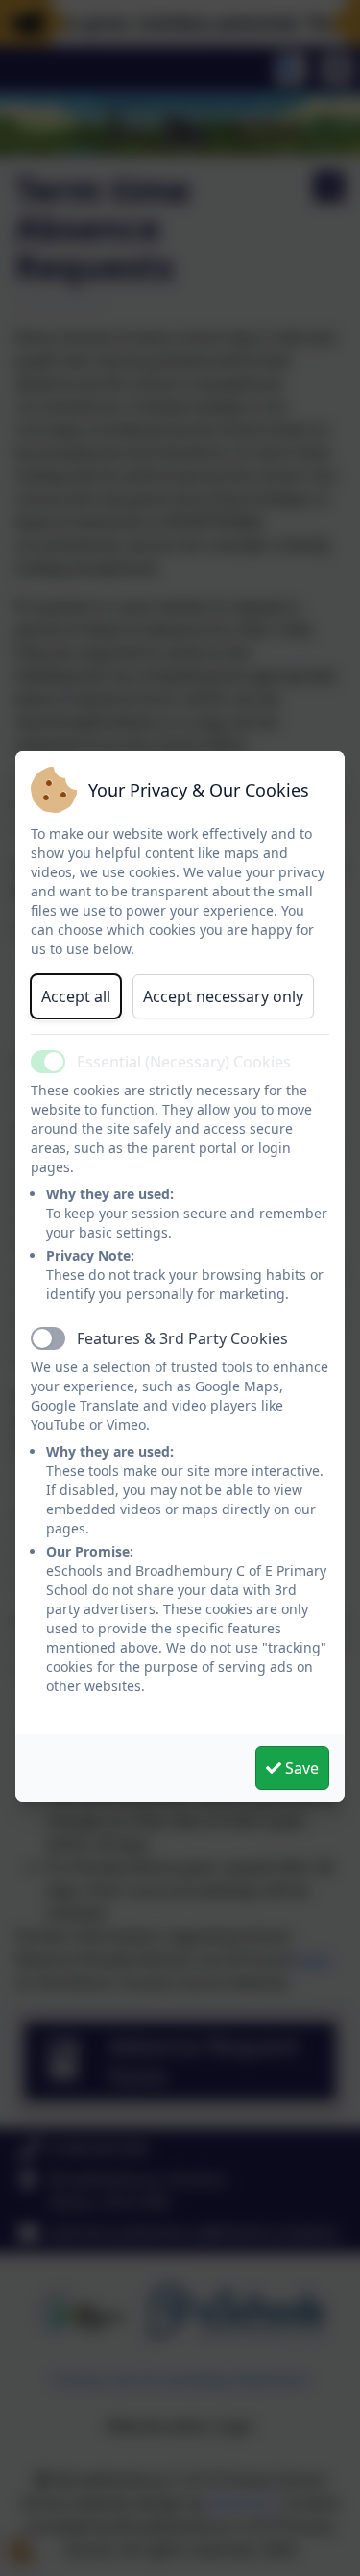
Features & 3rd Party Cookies (182, 1338)
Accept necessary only (223, 996)
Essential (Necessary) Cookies (184, 1062)
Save (300, 1768)
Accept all (76, 996)
